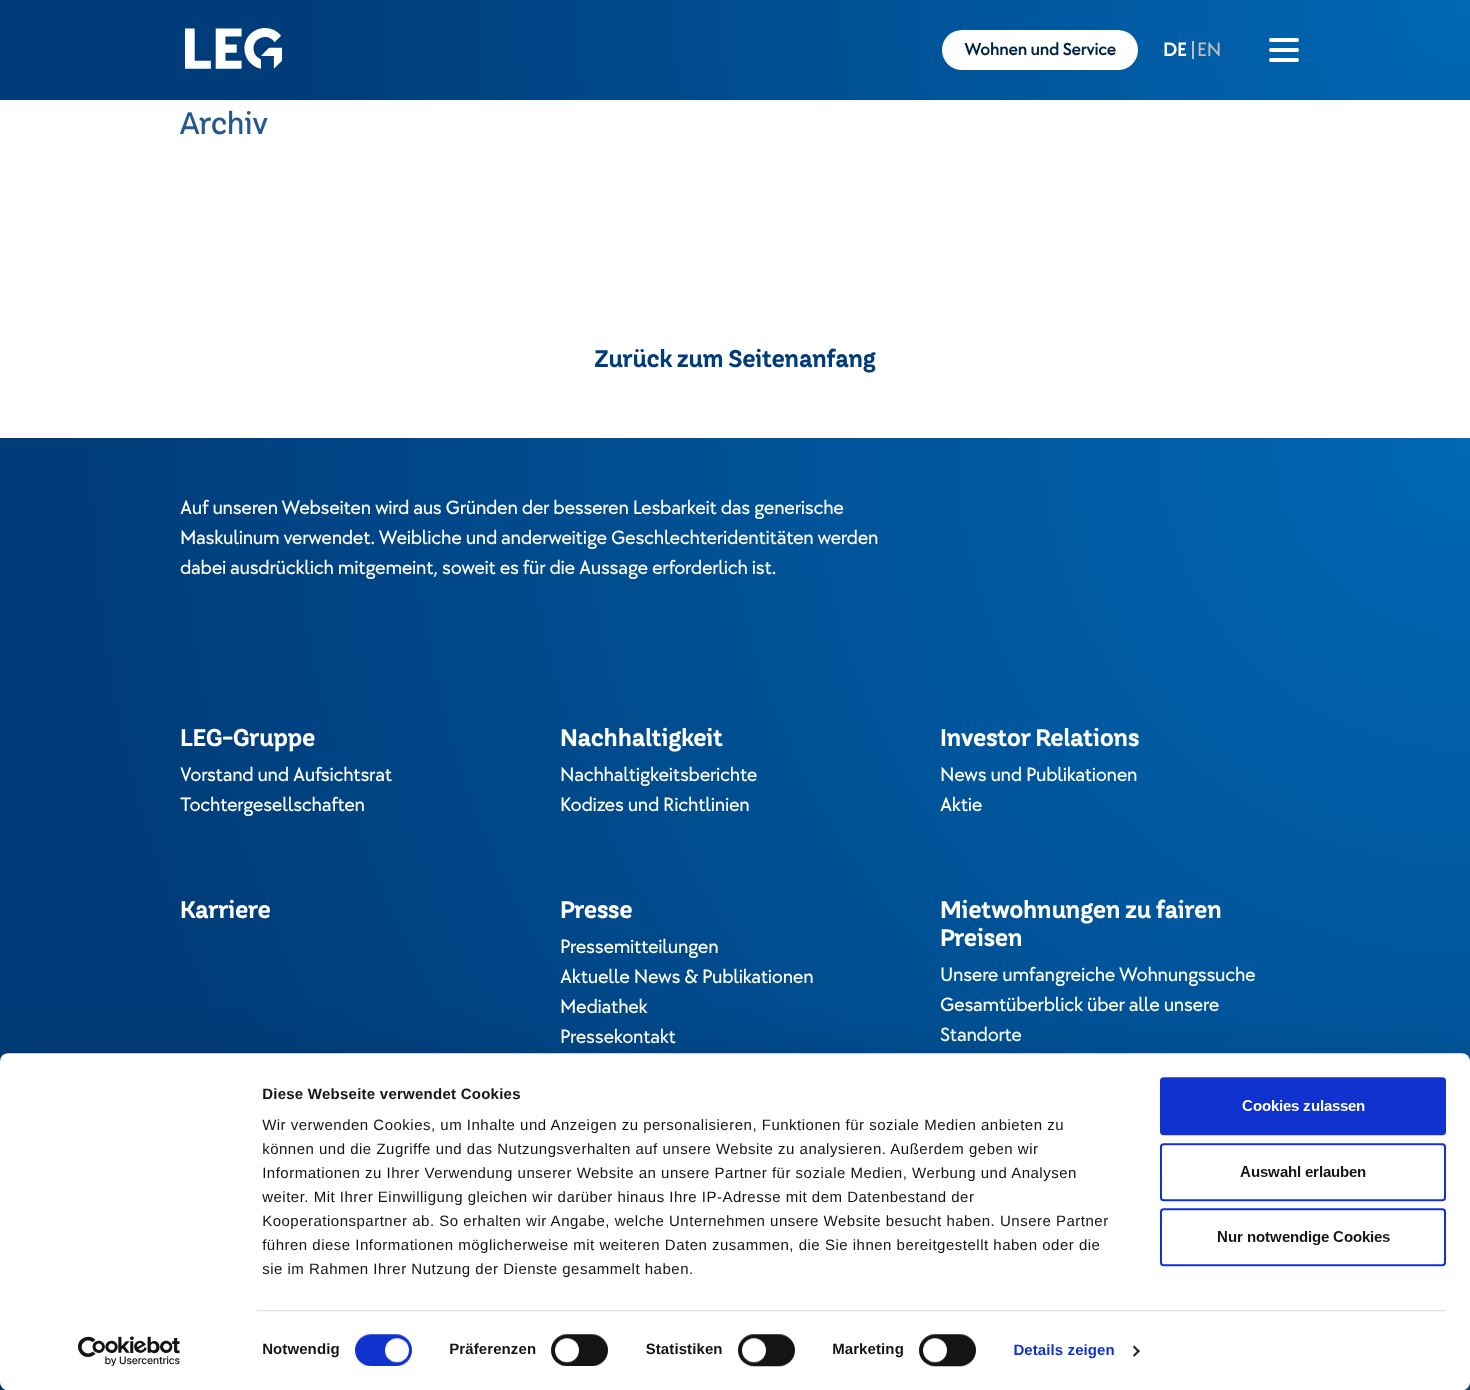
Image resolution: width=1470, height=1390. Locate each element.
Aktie (961, 805)
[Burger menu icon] (1284, 50)
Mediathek (603, 1007)
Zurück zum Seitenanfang (734, 359)
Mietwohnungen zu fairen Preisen (1081, 923)
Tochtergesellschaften (272, 805)
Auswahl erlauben (1303, 1171)
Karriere (225, 909)
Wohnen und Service (1040, 50)
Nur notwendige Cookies (1303, 1236)
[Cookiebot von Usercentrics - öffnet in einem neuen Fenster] (129, 1351)
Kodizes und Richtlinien (654, 805)
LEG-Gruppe (247, 737)
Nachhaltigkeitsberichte (658, 775)
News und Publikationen (1038, 775)
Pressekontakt (618, 1037)
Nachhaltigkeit (641, 737)
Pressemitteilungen (639, 947)
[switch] (579, 1350)
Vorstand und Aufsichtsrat (286, 775)
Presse (596, 909)
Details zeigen (1063, 1350)
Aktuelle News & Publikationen (686, 977)
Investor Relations (1039, 737)
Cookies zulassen (1303, 1105)
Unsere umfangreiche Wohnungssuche (1097, 975)
